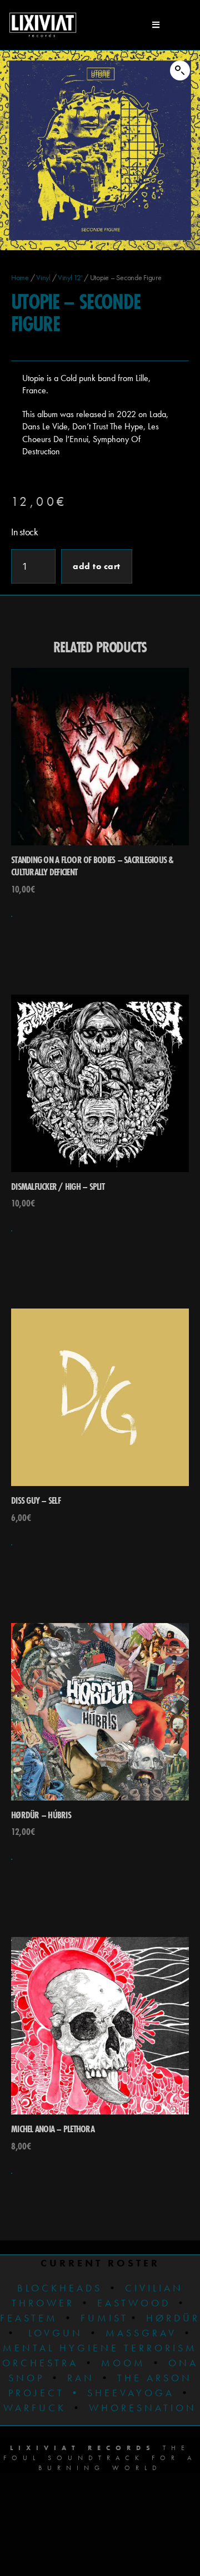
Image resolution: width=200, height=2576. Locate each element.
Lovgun (56, 2333)
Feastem (29, 2318)
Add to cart (97, 566)
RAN (81, 2378)
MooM (123, 2363)
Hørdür (173, 2318)
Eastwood (134, 2303)
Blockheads (60, 2288)
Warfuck (35, 2408)
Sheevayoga (122, 2393)
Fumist (104, 2318)
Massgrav (141, 2333)
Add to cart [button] (12, 916)
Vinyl (43, 277)
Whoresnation (143, 2408)
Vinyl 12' (70, 277)
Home (20, 277)
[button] (180, 70)
